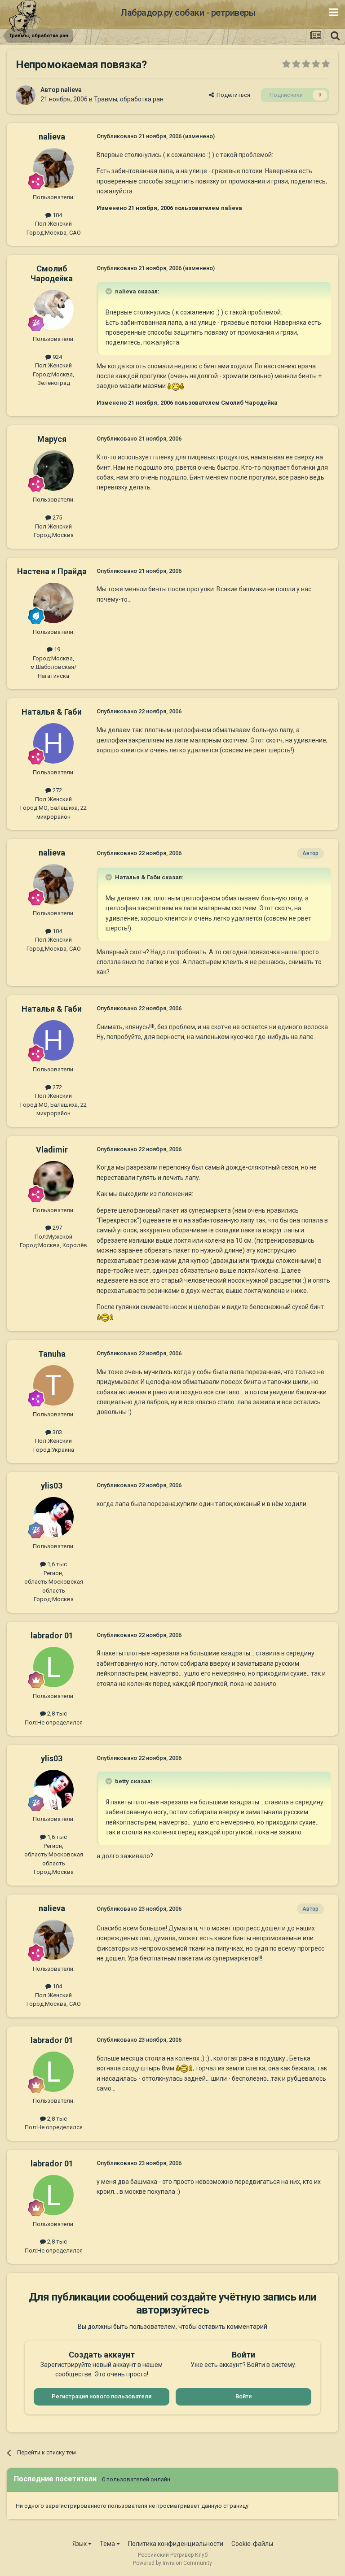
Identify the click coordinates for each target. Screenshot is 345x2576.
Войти (243, 2396)
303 (57, 1432)
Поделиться (232, 95)
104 (57, 215)
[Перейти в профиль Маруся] (53, 471)
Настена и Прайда (52, 571)
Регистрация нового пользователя (102, 2396)
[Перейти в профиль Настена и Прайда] (53, 603)
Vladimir (52, 1150)
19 (56, 649)
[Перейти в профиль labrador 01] (53, 1667)
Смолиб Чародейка (52, 273)
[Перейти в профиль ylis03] (53, 1517)
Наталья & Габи (52, 712)
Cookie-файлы (252, 2544)
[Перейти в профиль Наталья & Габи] (53, 743)
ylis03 (52, 1486)
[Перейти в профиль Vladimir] (53, 1181)
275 (57, 517)
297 (57, 1228)
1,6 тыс (56, 1564)
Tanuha (52, 1354)
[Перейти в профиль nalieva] (26, 95)
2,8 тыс (56, 1714)
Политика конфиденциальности (176, 2544)
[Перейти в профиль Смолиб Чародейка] (53, 310)
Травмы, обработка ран (129, 99)
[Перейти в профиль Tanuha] (53, 1385)
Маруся (52, 439)
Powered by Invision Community (172, 2563)
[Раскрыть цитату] (110, 291)
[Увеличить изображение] (176, 386)
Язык (80, 2544)
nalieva (71, 90)
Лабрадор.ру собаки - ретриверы (188, 13)
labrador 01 (52, 1635)
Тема (108, 2544)
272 (57, 790)
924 (57, 357)
